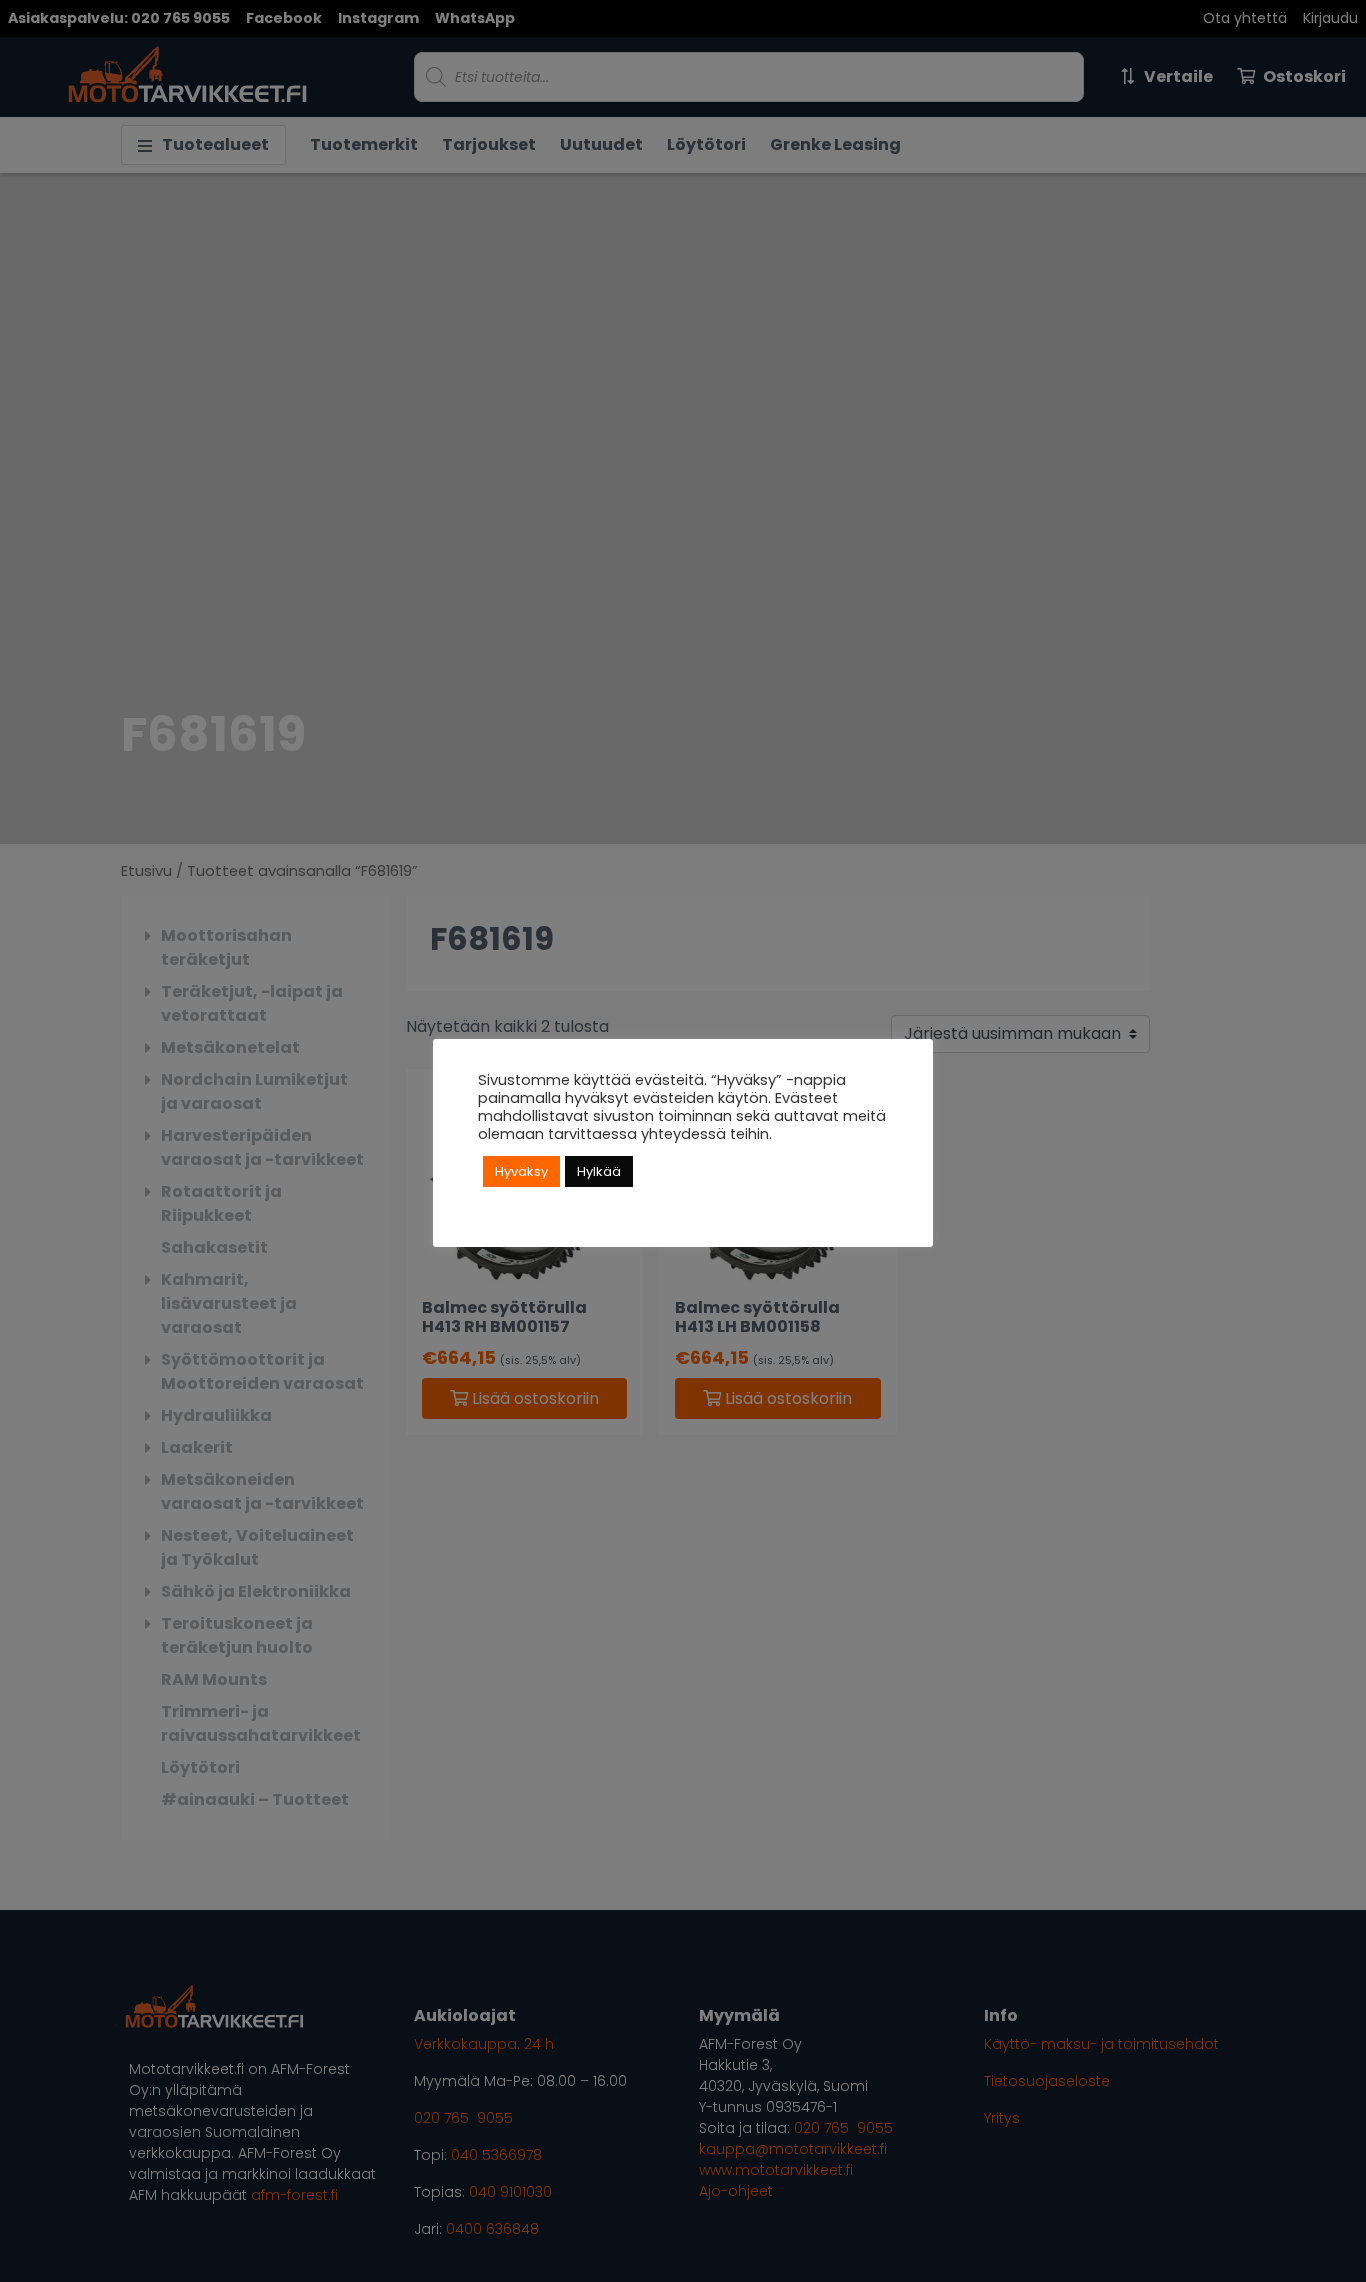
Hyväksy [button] (521, 1171)
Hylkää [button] (599, 1171)
